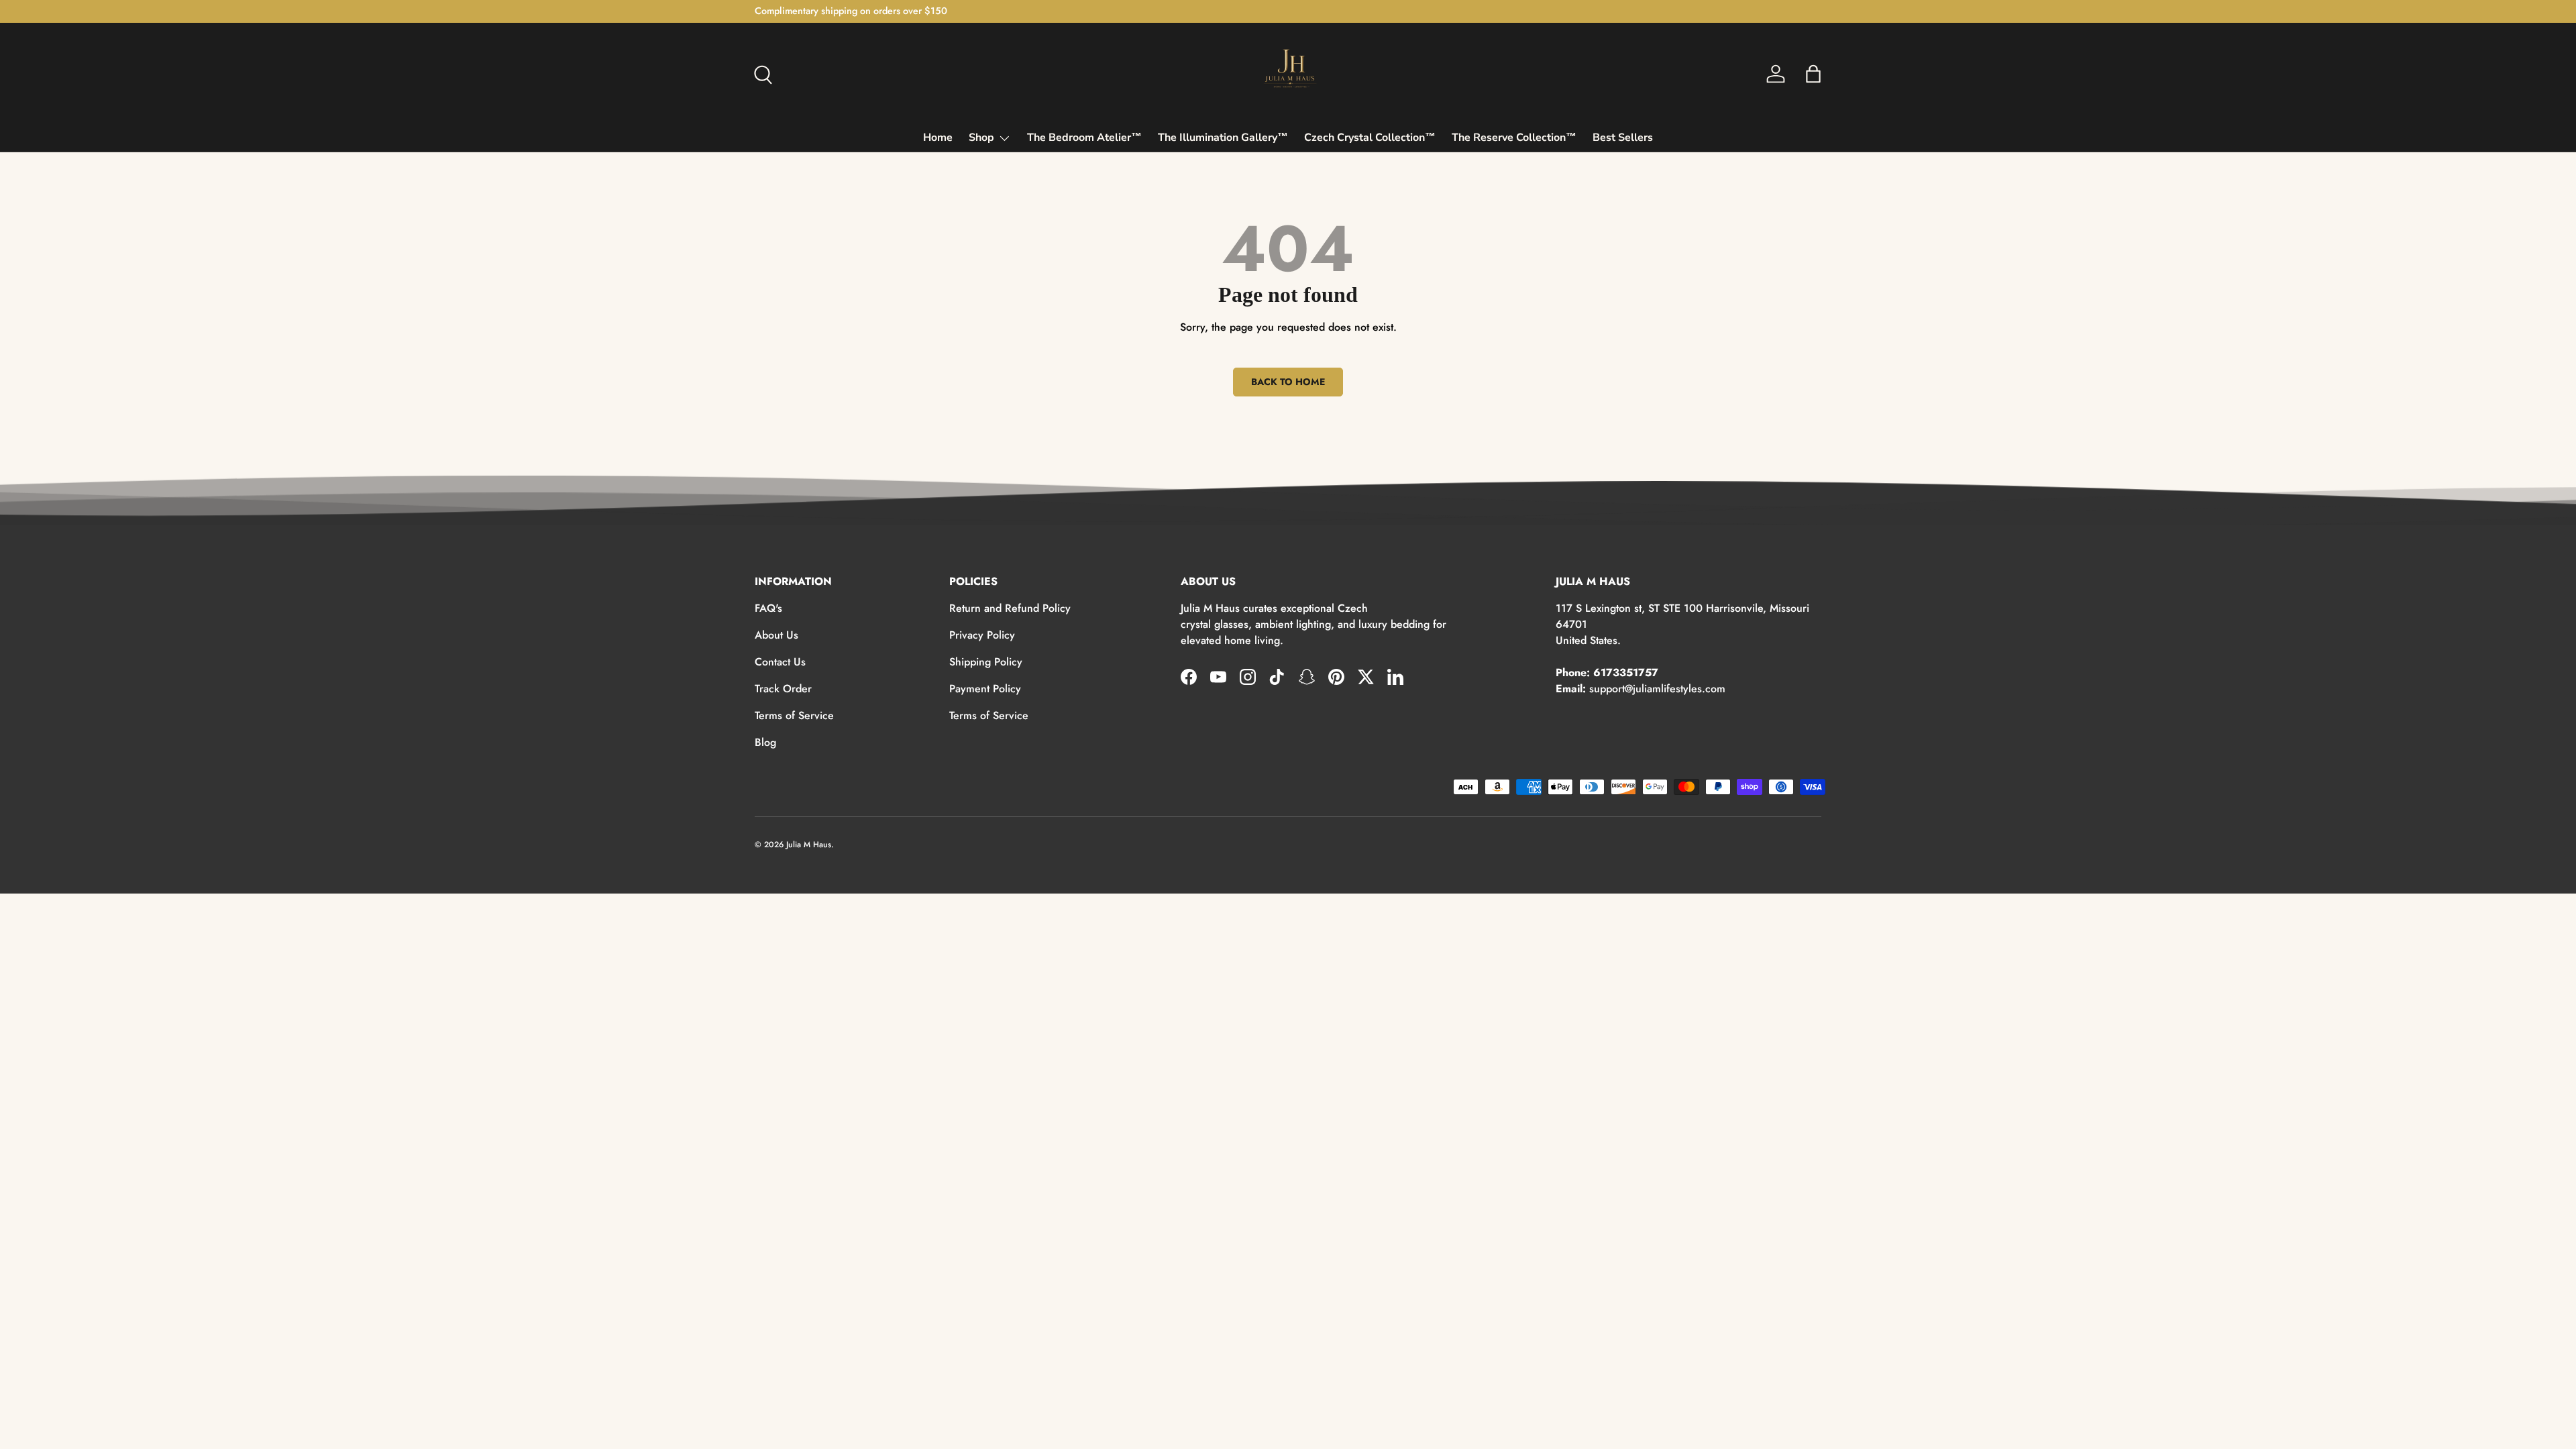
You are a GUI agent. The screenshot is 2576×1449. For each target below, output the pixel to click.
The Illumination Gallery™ (1223, 138)
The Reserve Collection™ (1514, 138)
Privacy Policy (982, 635)
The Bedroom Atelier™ (1084, 138)
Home (938, 138)
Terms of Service (794, 715)
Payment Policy (985, 689)
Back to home (1288, 382)
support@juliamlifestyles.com (1657, 689)
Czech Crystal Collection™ (1370, 138)
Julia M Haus (809, 845)
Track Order (783, 689)
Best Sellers (1623, 138)
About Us (776, 635)
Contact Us (780, 662)
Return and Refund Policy (1010, 608)
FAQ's (768, 608)
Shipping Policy (986, 662)
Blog (765, 742)
